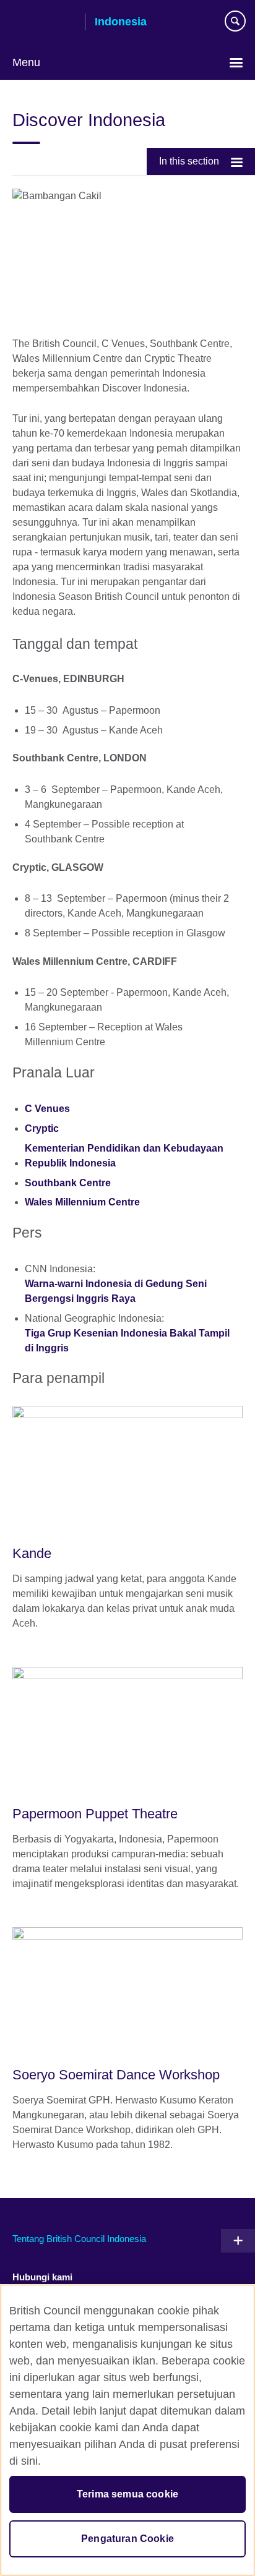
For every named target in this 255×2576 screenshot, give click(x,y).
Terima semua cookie (127, 2494)
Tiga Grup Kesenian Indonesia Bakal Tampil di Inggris (127, 1341)
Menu (26, 62)
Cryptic (42, 1128)
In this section (189, 161)
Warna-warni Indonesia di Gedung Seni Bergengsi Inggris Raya (116, 1291)
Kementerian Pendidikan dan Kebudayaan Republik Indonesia (124, 1156)
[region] (127, 2430)
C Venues (49, 1109)
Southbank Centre (68, 1183)
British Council (44, 23)
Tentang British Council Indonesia (79, 2239)
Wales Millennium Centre (82, 1202)
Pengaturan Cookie (127, 2539)
